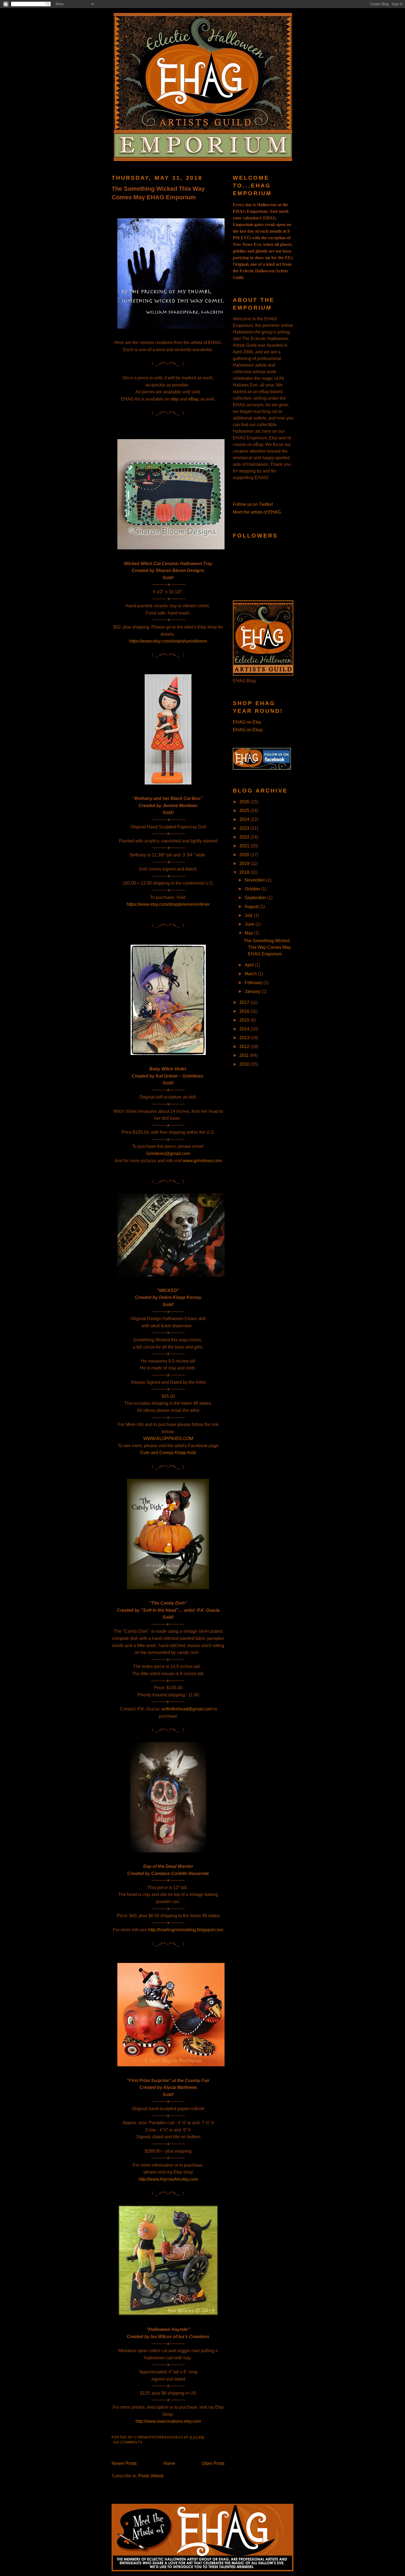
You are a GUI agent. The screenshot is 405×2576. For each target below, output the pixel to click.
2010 (245, 1064)
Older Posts (213, 2463)
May (249, 933)
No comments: (129, 2442)
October (253, 889)
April (250, 965)
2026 (245, 802)
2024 (245, 819)
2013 (245, 1038)
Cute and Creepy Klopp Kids (168, 1453)
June (250, 924)
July (249, 915)
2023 (245, 828)
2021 (245, 846)
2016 (245, 1011)
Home (169, 2463)
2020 (245, 855)
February (254, 983)
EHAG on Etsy (247, 722)
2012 (245, 1047)
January (253, 991)
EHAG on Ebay (248, 730)
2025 (245, 811)
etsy (175, 399)
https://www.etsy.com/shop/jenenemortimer (168, 904)
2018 (245, 872)
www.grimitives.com (202, 1161)
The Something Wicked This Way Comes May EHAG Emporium (158, 193)
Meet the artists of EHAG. (257, 512)
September (256, 898)
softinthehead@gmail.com (187, 1709)
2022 (245, 837)
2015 (245, 1020)
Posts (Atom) (151, 2476)
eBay (193, 399)
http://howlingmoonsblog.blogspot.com (186, 1930)
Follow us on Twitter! (253, 504)
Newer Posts (124, 2463)
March (251, 974)
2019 (245, 863)
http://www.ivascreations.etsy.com (168, 2421)
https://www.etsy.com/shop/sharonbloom (168, 641)
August (252, 906)
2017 (245, 1002)
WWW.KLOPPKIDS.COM (168, 1439)
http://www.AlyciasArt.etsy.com (168, 2179)
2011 (245, 1055)
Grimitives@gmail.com (168, 1153)
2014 (245, 1029)
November (255, 880)
